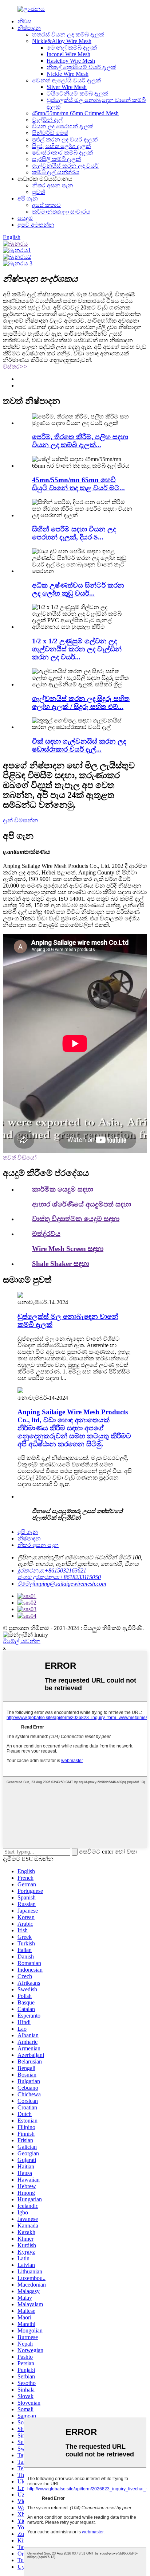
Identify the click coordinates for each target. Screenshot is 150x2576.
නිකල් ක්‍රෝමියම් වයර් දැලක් (81, 67)
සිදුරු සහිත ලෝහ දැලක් (61, 146)
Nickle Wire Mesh (68, 74)
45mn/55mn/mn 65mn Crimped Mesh (75, 113)
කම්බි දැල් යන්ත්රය (56, 172)
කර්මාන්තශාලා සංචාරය (61, 212)
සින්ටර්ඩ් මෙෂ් (50, 133)
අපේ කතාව (46, 205)
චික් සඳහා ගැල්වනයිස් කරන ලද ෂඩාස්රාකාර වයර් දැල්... (79, 745)
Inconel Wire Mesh (68, 54)
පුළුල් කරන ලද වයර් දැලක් (65, 139)
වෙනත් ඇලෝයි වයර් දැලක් (66, 80)
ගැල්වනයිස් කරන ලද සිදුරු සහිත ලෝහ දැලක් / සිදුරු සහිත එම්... (81, 703)
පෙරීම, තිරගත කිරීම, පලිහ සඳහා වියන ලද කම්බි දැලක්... (80, 441)
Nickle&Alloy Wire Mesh (62, 41)
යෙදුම (25, 218)
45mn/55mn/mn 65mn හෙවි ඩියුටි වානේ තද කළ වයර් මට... (78, 484)
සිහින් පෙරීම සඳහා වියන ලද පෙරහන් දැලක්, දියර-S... (74, 533)
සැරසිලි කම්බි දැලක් (56, 159)
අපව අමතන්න (36, 225)
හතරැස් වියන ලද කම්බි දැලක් (68, 34)
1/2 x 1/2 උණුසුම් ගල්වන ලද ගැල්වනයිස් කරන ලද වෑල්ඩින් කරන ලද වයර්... (77, 649)
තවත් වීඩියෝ (20, 1158)
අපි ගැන (28, 198)
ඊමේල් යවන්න (22, 1641)
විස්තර (15, 367)
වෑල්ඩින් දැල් (47, 120)
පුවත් (38, 192)
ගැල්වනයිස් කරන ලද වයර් (65, 166)
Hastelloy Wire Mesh (71, 61)
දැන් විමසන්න (21, 820)
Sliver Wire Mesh (67, 87)
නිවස (25, 21)
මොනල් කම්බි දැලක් (72, 48)
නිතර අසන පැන (53, 185)
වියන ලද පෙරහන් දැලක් (63, 126)
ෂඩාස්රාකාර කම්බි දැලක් (62, 153)
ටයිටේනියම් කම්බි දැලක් (77, 93)
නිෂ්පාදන (29, 28)
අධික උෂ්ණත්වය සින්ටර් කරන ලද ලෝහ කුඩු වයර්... (78, 589)
